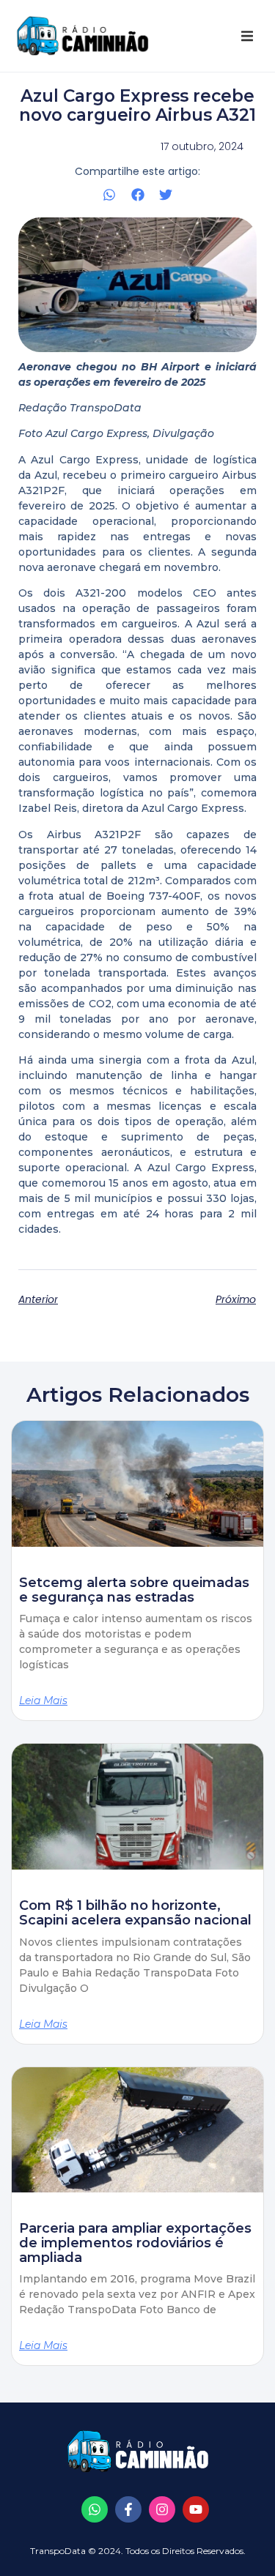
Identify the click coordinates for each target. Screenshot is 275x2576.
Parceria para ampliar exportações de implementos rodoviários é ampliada (135, 2243)
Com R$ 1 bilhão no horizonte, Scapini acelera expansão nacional (135, 1913)
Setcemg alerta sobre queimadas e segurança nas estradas (134, 1590)
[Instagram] (162, 2509)
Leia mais (43, 1700)
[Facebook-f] (128, 2509)
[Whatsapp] (95, 2509)
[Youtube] (196, 2509)
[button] (247, 36)
